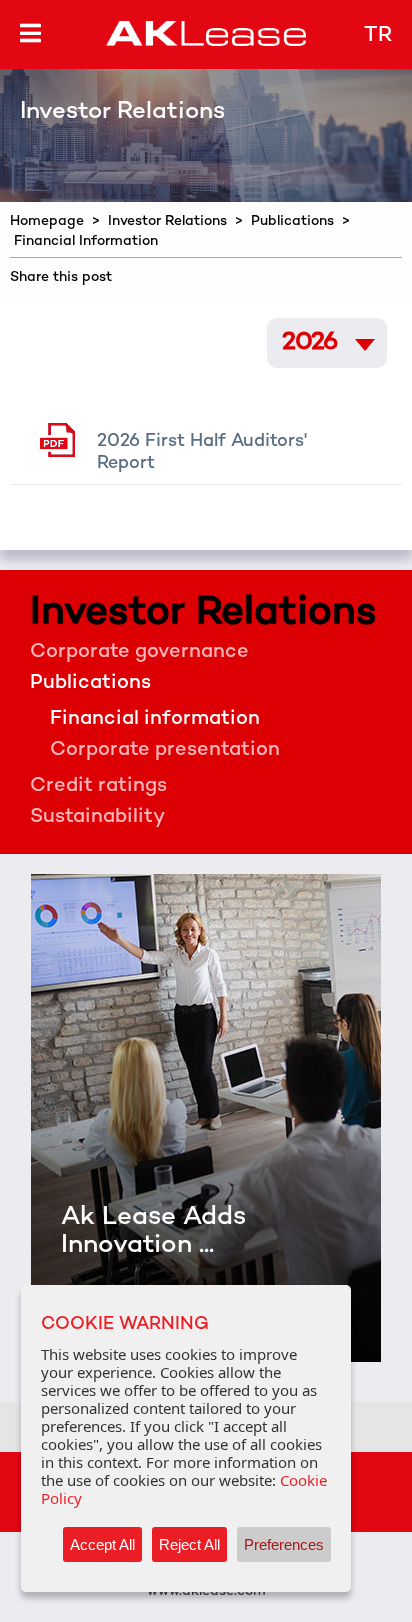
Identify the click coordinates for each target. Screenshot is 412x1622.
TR (378, 36)
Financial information (155, 719)
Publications (292, 221)
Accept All (102, 1544)
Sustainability (97, 817)
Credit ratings (98, 786)
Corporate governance (139, 652)
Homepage (47, 221)
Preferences (284, 1544)
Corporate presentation (165, 750)
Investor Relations (167, 221)
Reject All (189, 1544)
